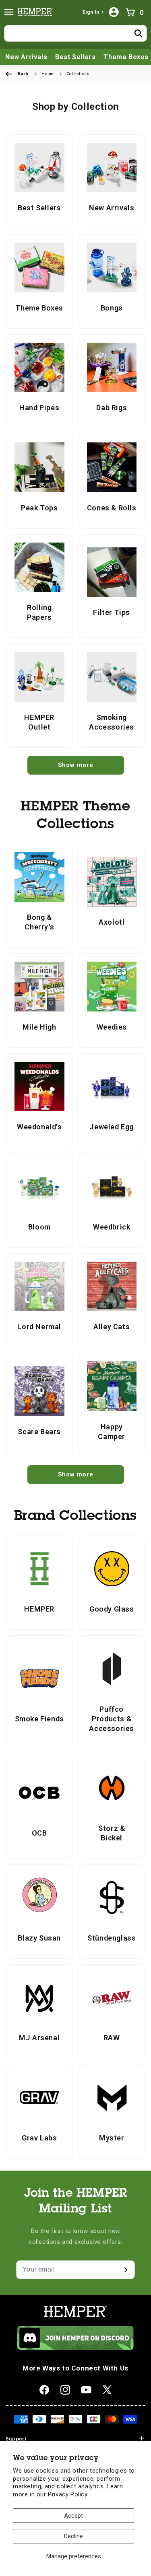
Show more (76, 765)
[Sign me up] (126, 2270)
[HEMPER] (37, 12)
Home (47, 74)
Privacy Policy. (68, 2494)
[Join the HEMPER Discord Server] (75, 2348)
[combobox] (75, 33)
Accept (73, 2516)
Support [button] (16, 2439)
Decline (73, 2536)
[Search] (139, 33)
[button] (9, 12)
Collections (78, 74)
